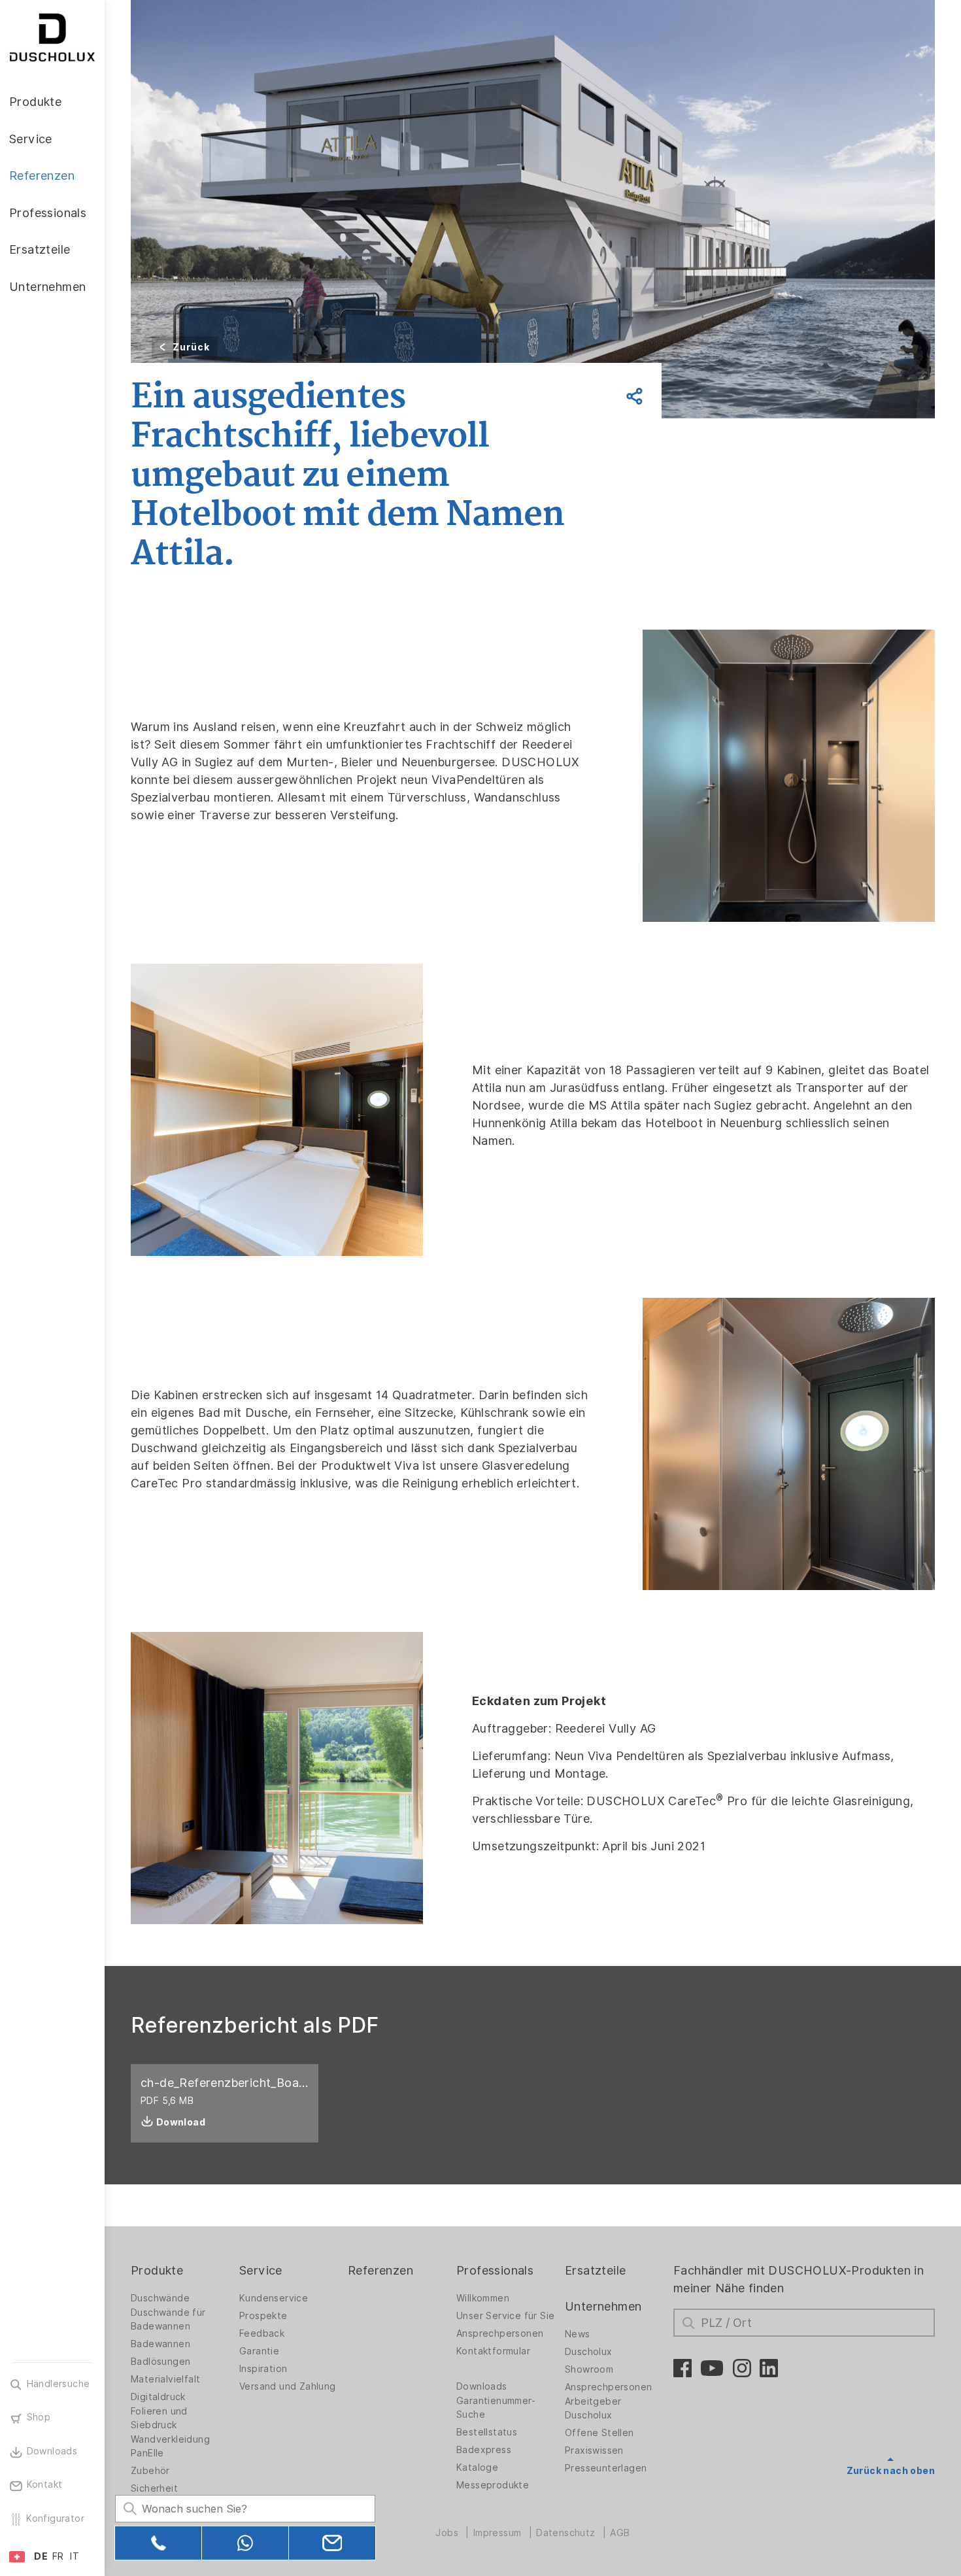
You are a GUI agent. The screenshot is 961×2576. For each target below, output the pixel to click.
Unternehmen (603, 2306)
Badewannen (160, 2344)
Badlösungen (160, 2362)
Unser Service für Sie (505, 2316)
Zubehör (150, 2471)
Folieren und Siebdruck (159, 2418)
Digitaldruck (158, 2397)
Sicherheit (154, 2488)
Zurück (191, 347)
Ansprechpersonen (500, 2333)
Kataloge (477, 2467)
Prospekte (263, 2316)
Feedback (262, 2333)
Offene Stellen (599, 2433)
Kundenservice (274, 2298)
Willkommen (483, 2298)
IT (75, 2556)
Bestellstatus (487, 2432)
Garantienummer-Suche (496, 2408)
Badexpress (484, 2450)
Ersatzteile (595, 2270)
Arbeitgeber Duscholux (593, 2408)
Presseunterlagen (606, 2468)
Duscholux (589, 2352)
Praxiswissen (594, 2450)
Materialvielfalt (165, 2379)
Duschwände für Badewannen (168, 2319)
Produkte (157, 2270)
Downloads (482, 2386)
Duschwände (160, 2298)
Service (261, 2270)
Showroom (589, 2369)
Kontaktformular (493, 2351)
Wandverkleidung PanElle (170, 2446)
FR (58, 2556)
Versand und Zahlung (288, 2386)
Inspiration (263, 2369)
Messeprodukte (493, 2485)
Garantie (259, 2351)
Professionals (495, 2270)
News (578, 2334)
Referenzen (380, 2270)
